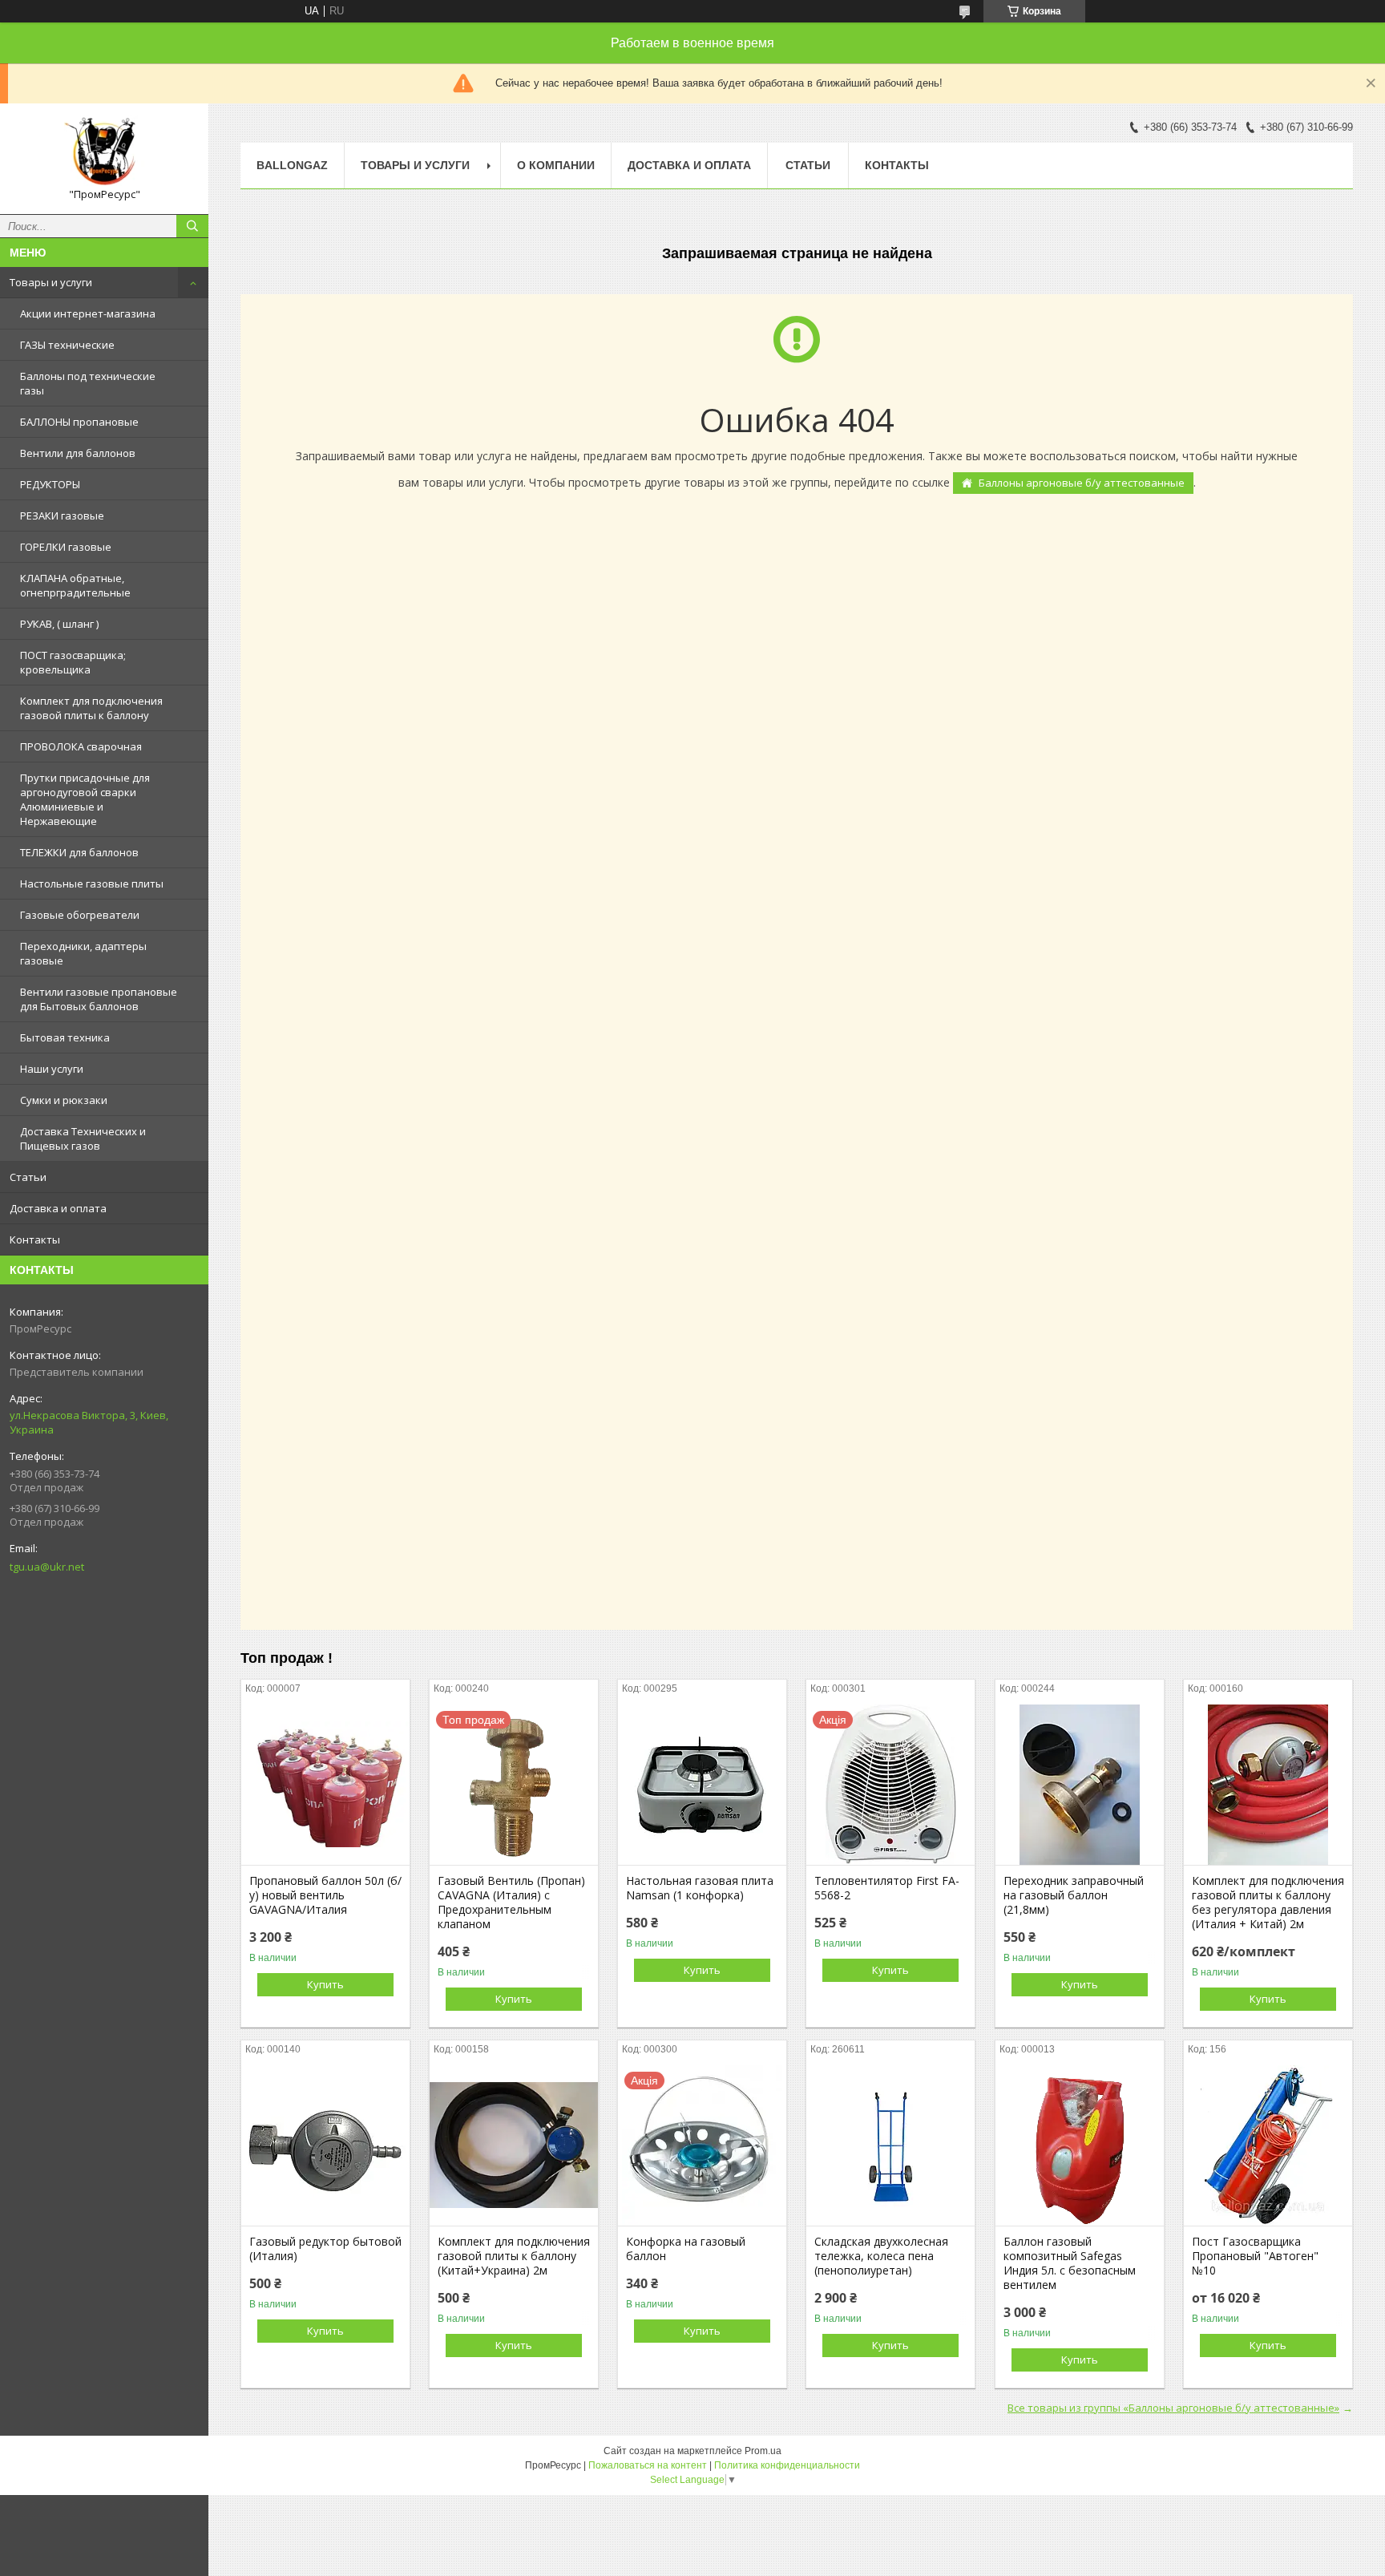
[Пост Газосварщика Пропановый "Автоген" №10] (1268, 2145)
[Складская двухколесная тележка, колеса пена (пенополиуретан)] (890, 2145)
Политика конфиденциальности (787, 2465)
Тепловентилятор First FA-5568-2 (887, 1888)
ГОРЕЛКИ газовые (66, 547)
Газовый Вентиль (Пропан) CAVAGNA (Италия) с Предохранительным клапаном (511, 1903)
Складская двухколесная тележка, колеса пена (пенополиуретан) (881, 2256)
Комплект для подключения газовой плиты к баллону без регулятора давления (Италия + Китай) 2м (1268, 1903)
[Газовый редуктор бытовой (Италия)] (325, 2145)
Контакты (35, 1239)
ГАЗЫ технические (67, 345)
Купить (325, 1984)
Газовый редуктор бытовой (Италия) (325, 2249)
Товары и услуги (51, 282)
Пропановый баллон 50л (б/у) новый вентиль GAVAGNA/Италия (325, 1895)
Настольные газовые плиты (92, 884)
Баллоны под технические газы (88, 383)
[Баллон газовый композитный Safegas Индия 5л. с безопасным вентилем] (1080, 2145)
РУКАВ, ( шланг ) (59, 624)
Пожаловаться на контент (648, 2465)
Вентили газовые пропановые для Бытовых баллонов (99, 999)
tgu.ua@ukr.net (47, 1567)
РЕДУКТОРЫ (50, 484)
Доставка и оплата (58, 1208)
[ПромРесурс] (104, 152)
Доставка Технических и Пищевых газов (83, 1138)
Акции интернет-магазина (88, 313)
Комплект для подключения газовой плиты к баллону (91, 708)
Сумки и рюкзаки (64, 1100)
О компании (556, 165)
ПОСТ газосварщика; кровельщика (73, 662)
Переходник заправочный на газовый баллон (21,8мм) (1074, 1895)
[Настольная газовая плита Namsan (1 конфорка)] (702, 1785)
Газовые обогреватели (80, 915)
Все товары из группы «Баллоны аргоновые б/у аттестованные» (1173, 2408)
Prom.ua (763, 2451)
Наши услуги (52, 1069)
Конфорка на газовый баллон (686, 2249)
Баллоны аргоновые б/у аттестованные (1082, 483)
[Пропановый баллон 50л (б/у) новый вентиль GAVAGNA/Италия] (325, 1785)
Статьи (28, 1177)
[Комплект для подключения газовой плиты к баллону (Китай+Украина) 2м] (514, 2145)
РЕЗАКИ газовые (62, 516)
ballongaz (292, 165)
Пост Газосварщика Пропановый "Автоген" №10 (1255, 2256)
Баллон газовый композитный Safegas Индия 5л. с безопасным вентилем (1070, 2263)
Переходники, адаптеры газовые (83, 953)
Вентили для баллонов (78, 453)
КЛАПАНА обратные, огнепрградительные (75, 585)
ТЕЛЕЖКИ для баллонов (79, 852)
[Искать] (192, 226)
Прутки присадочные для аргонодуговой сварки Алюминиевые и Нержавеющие (85, 799)
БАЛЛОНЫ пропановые (79, 422)
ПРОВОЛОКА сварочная (81, 746)
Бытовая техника (65, 1037)
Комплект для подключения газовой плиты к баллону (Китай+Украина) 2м (514, 2256)
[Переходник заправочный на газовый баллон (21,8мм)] (1080, 1785)
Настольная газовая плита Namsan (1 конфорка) (700, 1888)
